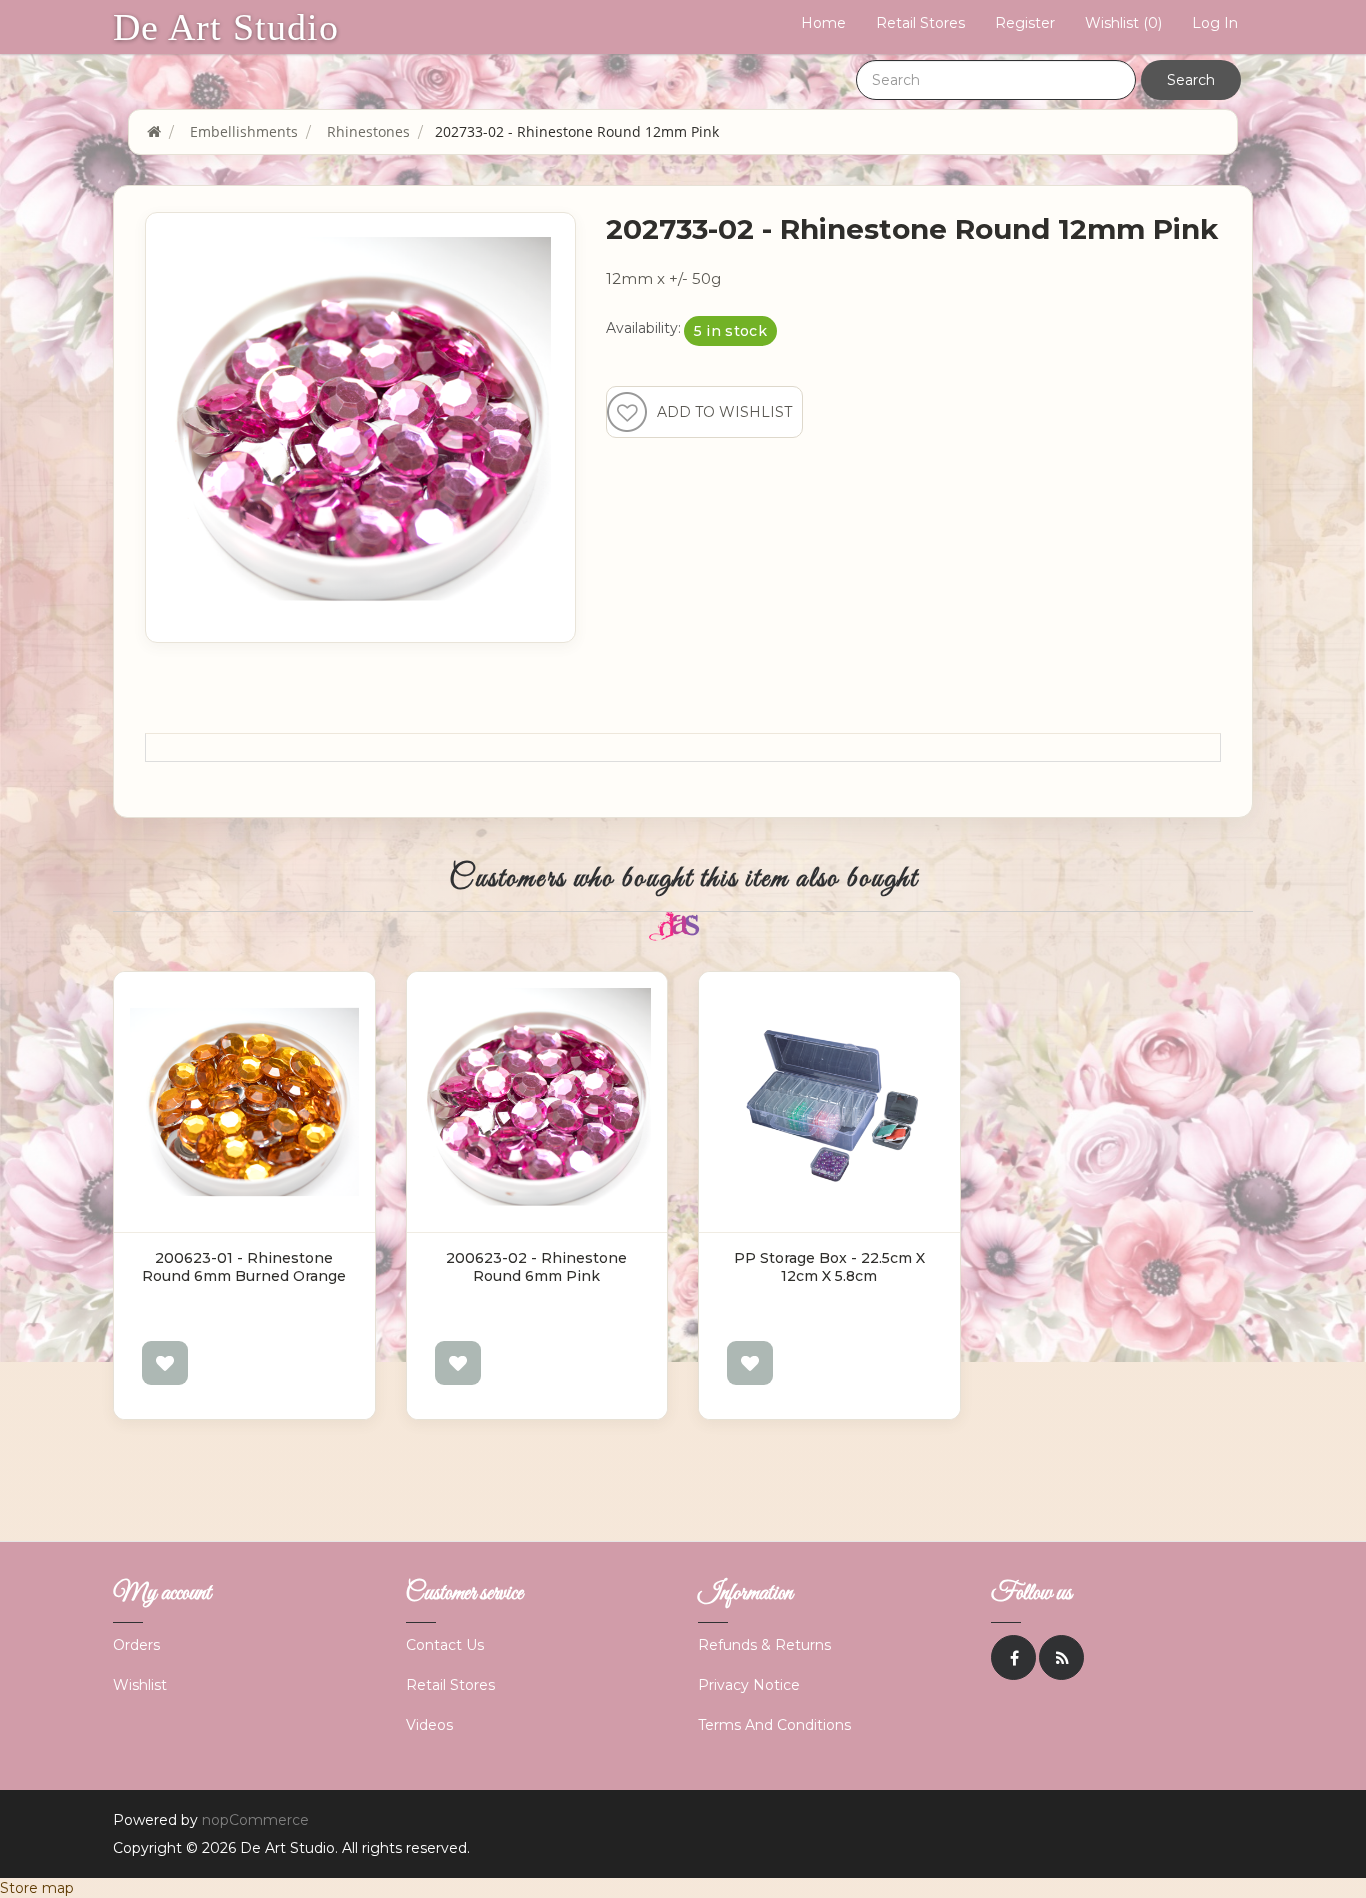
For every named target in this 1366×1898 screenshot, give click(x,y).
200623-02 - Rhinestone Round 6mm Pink (536, 1267)
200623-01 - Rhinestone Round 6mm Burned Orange (244, 1267)
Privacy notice (749, 1685)
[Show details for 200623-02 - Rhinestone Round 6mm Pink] (537, 1102)
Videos (429, 1725)
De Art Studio (226, 27)
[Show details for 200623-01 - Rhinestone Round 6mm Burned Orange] (244, 1102)
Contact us (445, 1645)
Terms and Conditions (774, 1725)
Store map (37, 1888)
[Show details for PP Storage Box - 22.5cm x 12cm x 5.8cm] (829, 1102)
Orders (136, 1645)
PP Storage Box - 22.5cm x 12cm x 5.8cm (829, 1267)
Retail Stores (920, 23)
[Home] (154, 131)
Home (823, 23)
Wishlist (140, 1685)
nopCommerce (255, 1820)
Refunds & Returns (764, 1645)
